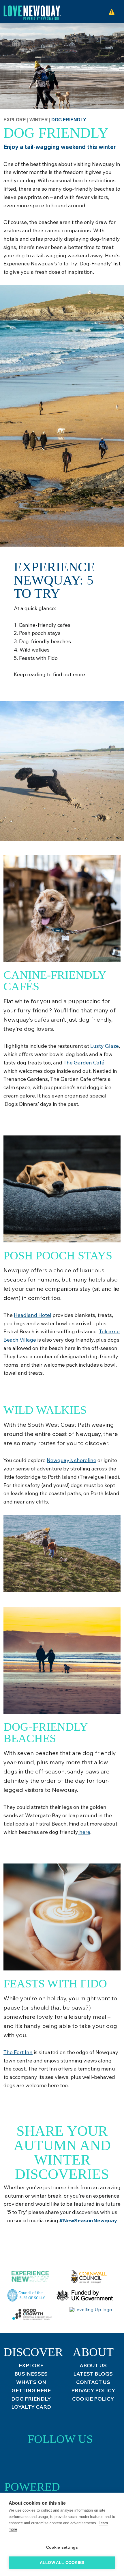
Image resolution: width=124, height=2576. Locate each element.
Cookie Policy (93, 2399)
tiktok (60, 2462)
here (84, 1832)
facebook (76, 2462)
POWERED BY (32, 2489)
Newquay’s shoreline (72, 1460)
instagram (45, 2462)
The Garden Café (84, 1063)
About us (93, 2365)
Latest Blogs (93, 2374)
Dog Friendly (31, 2399)
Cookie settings (62, 2547)
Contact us (93, 2382)
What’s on (31, 2382)
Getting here (31, 2390)
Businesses (31, 2374)
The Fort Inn (18, 2052)
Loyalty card (31, 2407)
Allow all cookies (62, 2563)
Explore (15, 120)
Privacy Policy (93, 2390)
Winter (39, 120)
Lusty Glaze (105, 1046)
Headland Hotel (33, 1315)
